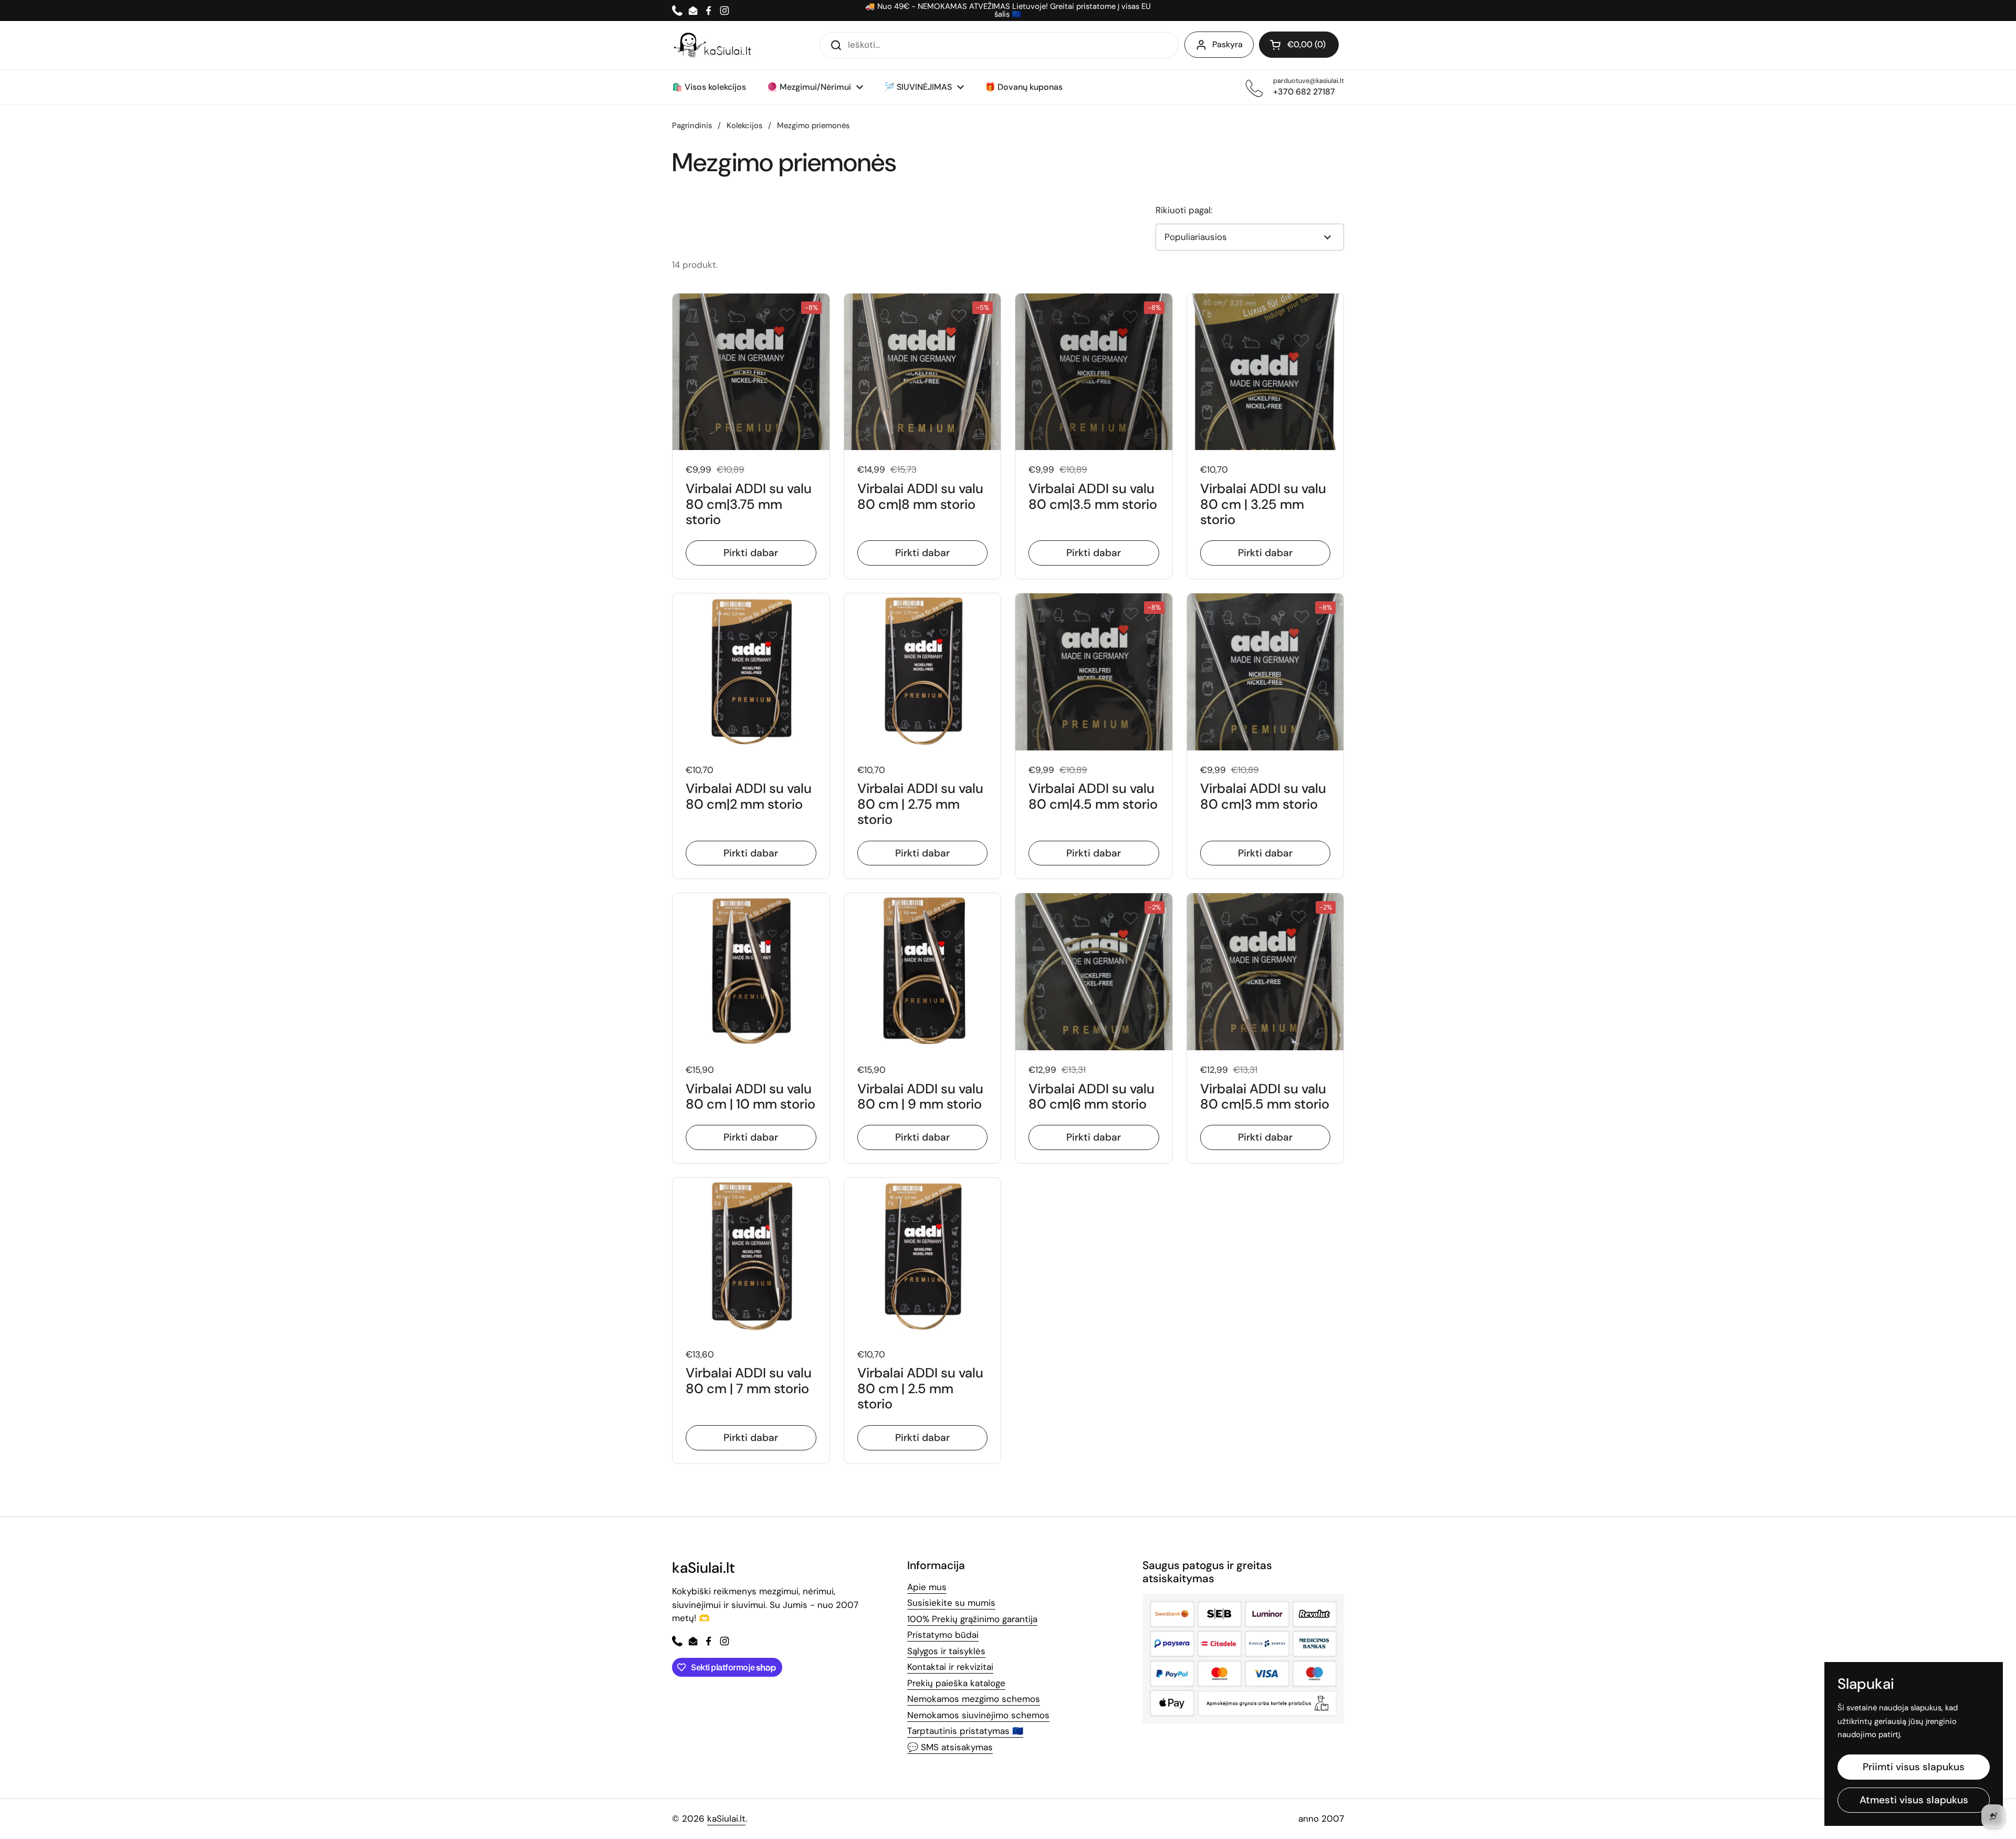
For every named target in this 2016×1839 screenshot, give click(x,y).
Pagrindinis (692, 126)
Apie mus (927, 1587)
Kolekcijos (744, 126)
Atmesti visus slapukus (1914, 1800)
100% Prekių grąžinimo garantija (972, 1619)
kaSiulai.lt (726, 1819)
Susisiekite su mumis (951, 1603)
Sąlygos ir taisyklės (946, 1651)
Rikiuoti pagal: (1184, 210)
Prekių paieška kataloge (956, 1683)
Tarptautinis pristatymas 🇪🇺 (965, 1731)
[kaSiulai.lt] (714, 45)
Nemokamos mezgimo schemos (974, 1699)
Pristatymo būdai (943, 1635)
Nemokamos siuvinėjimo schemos (978, 1715)
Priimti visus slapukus (1914, 1767)
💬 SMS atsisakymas (950, 1747)
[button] (1299, 45)
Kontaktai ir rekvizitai (950, 1667)
